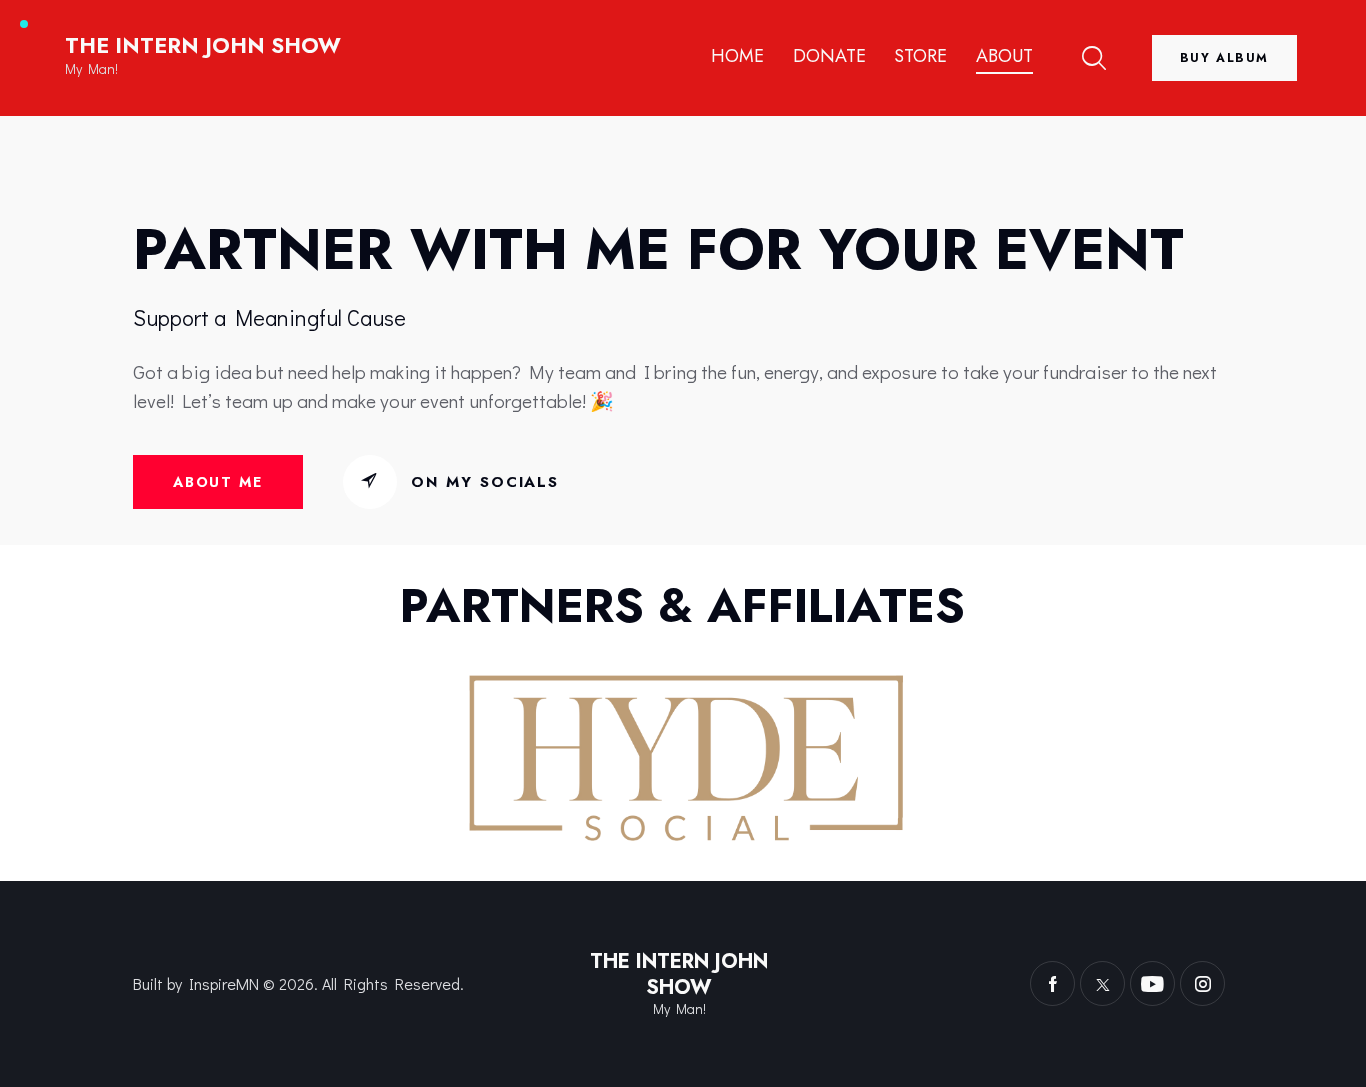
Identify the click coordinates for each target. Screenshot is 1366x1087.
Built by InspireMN (196, 983)
